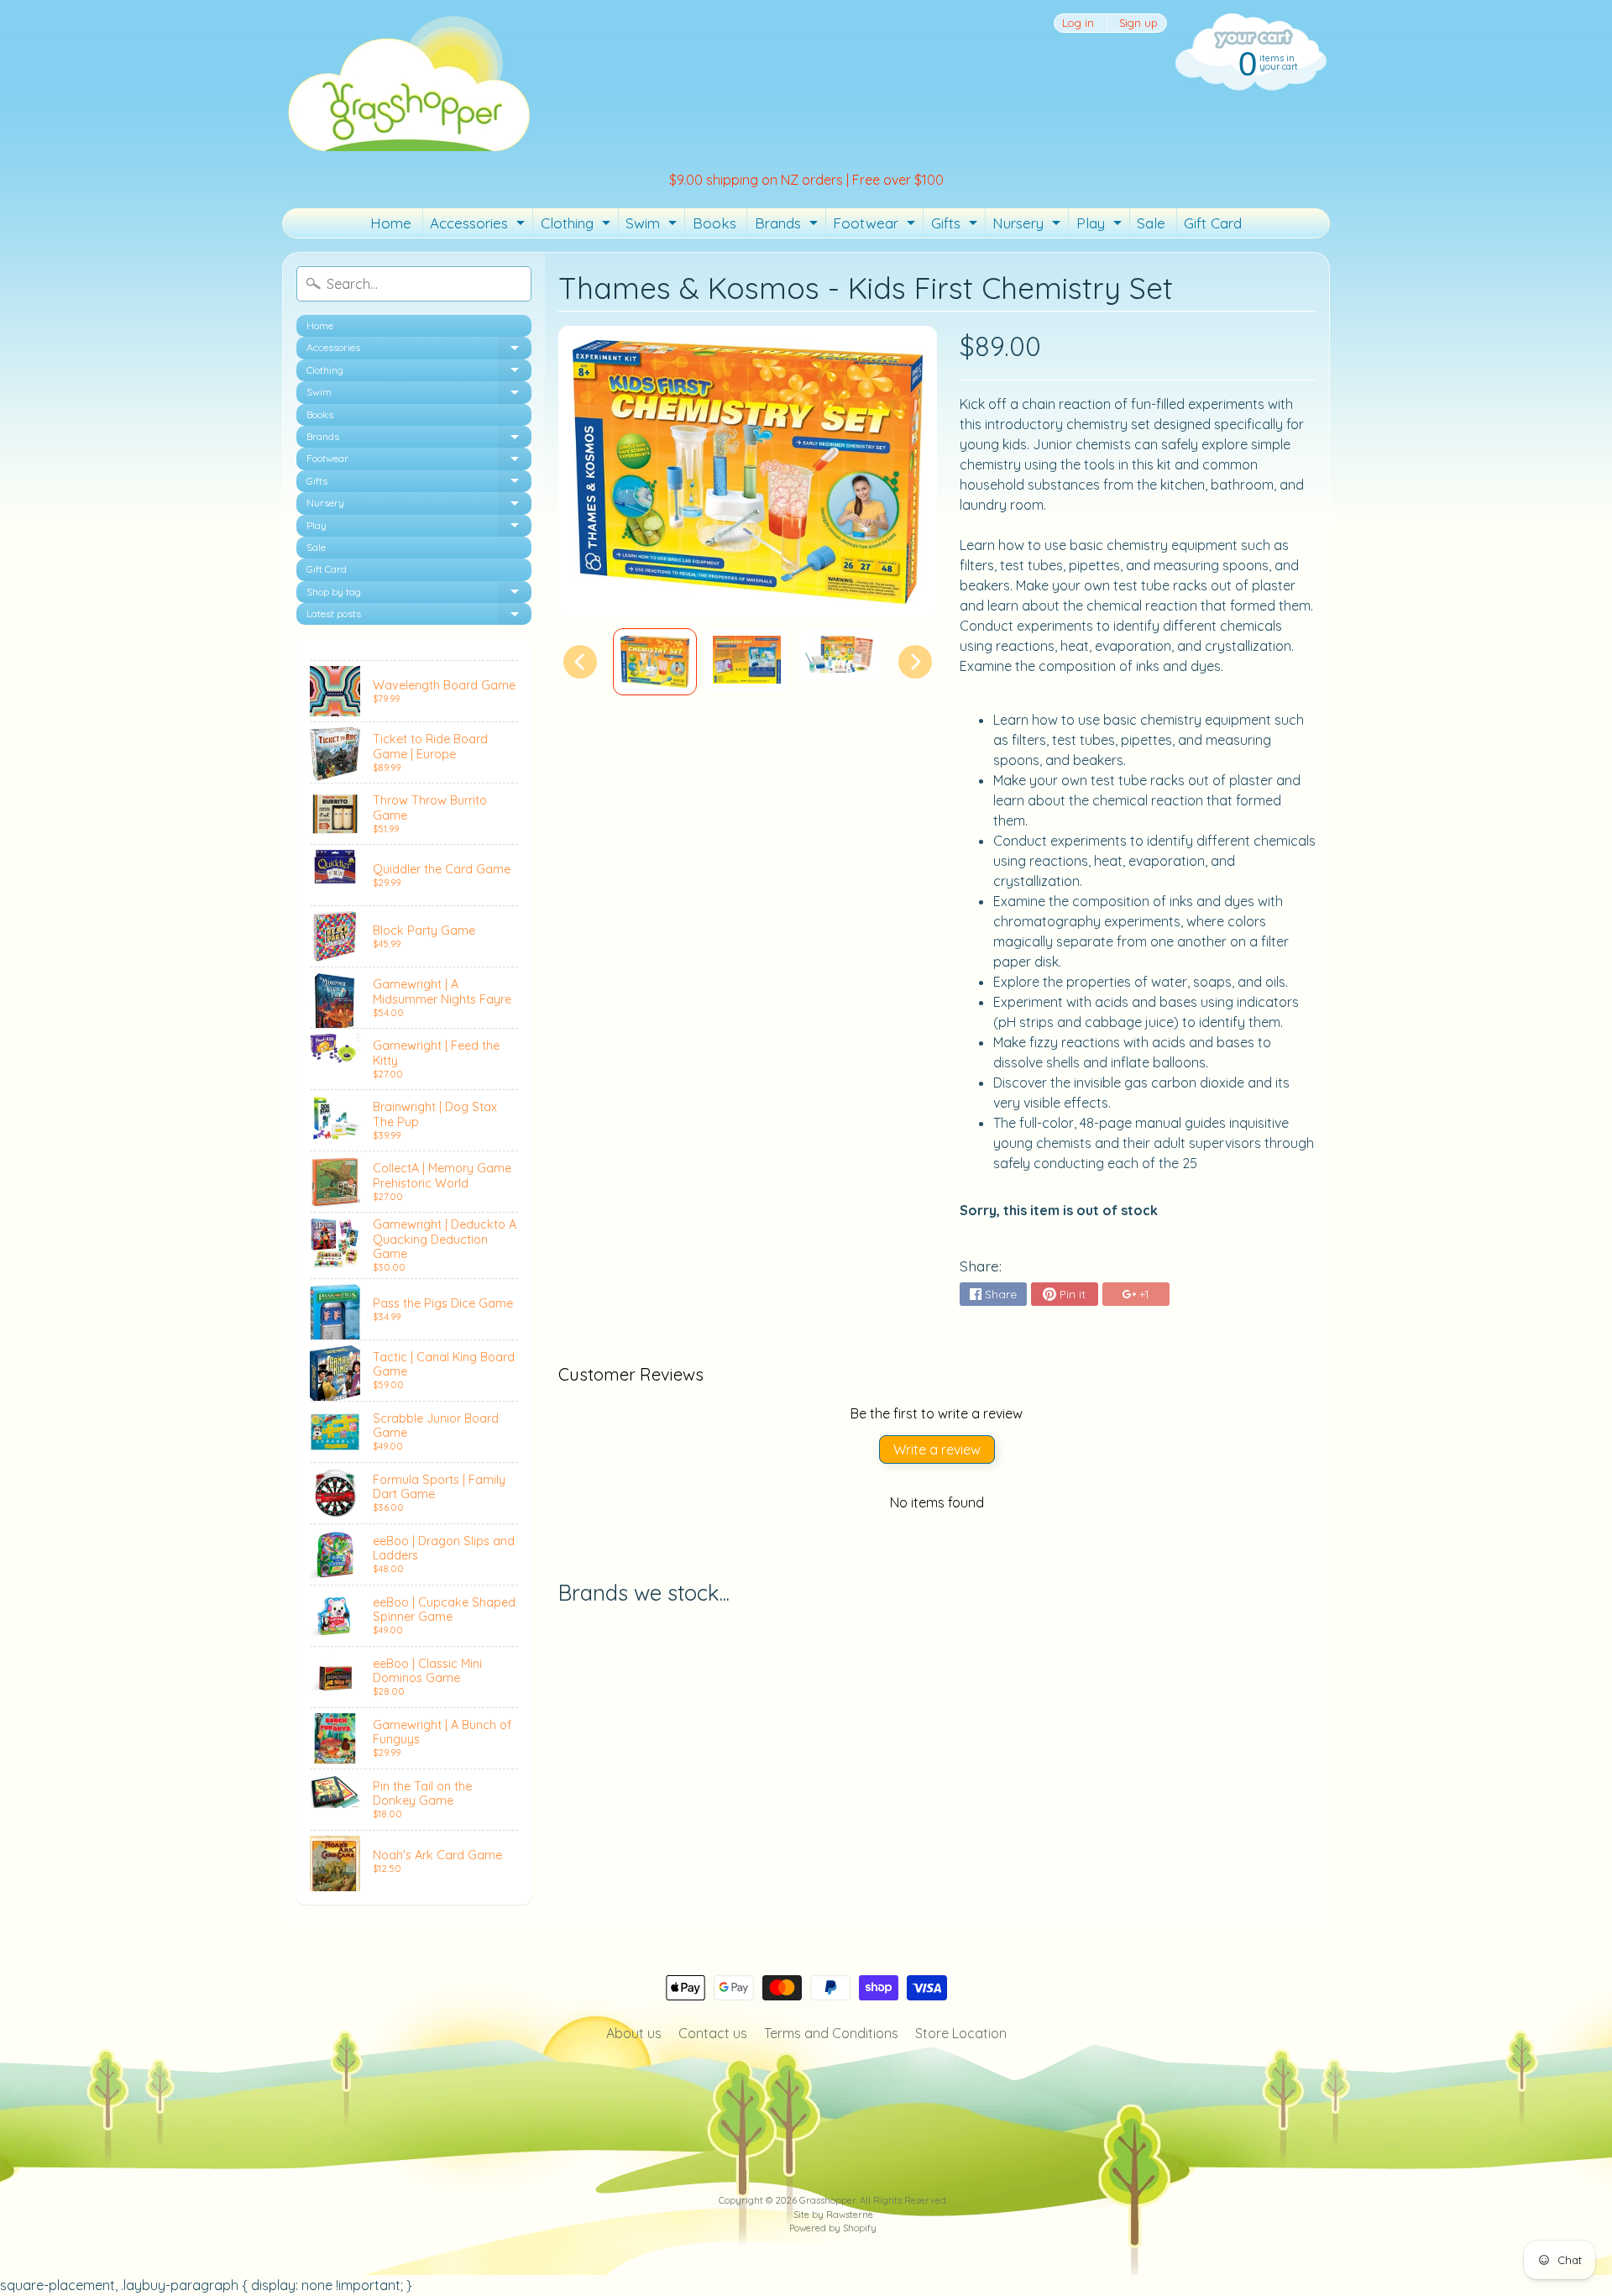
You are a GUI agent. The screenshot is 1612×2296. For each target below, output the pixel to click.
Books (714, 223)
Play (1101, 226)
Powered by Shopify (833, 2228)
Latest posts (419, 616)
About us (634, 2033)
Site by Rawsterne (833, 2215)
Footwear (876, 226)
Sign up (1138, 23)
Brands (788, 226)
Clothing (578, 226)
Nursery (1028, 226)
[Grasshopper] (408, 82)
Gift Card (1213, 223)
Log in (1078, 23)
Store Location (961, 2033)
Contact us (713, 2033)
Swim (653, 226)
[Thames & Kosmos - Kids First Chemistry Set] (655, 662)
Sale (1151, 223)
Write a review (937, 1449)
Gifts (956, 226)
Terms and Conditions (831, 2033)
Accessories (479, 226)
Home (391, 223)
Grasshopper (827, 2200)
